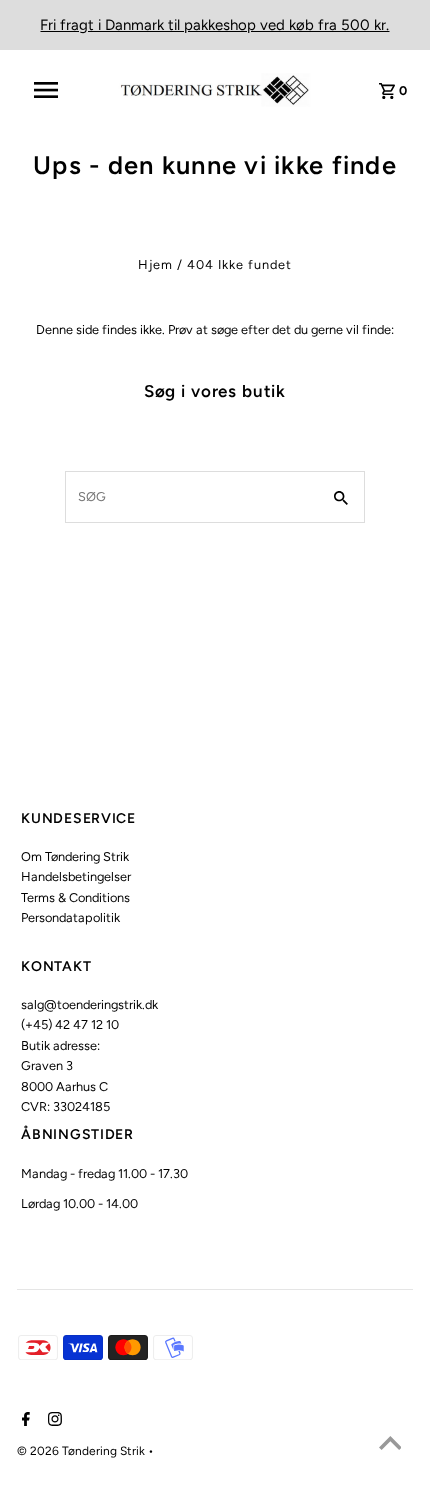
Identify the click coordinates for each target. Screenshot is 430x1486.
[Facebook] (23, 1421)
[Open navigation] (58, 90)
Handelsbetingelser (76, 876)
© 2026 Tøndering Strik (82, 1451)
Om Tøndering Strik (75, 856)
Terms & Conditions (75, 897)
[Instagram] (52, 1421)
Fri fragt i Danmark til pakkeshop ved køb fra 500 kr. (214, 25)
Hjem (155, 264)
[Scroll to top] (390, 1446)
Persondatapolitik (70, 917)
